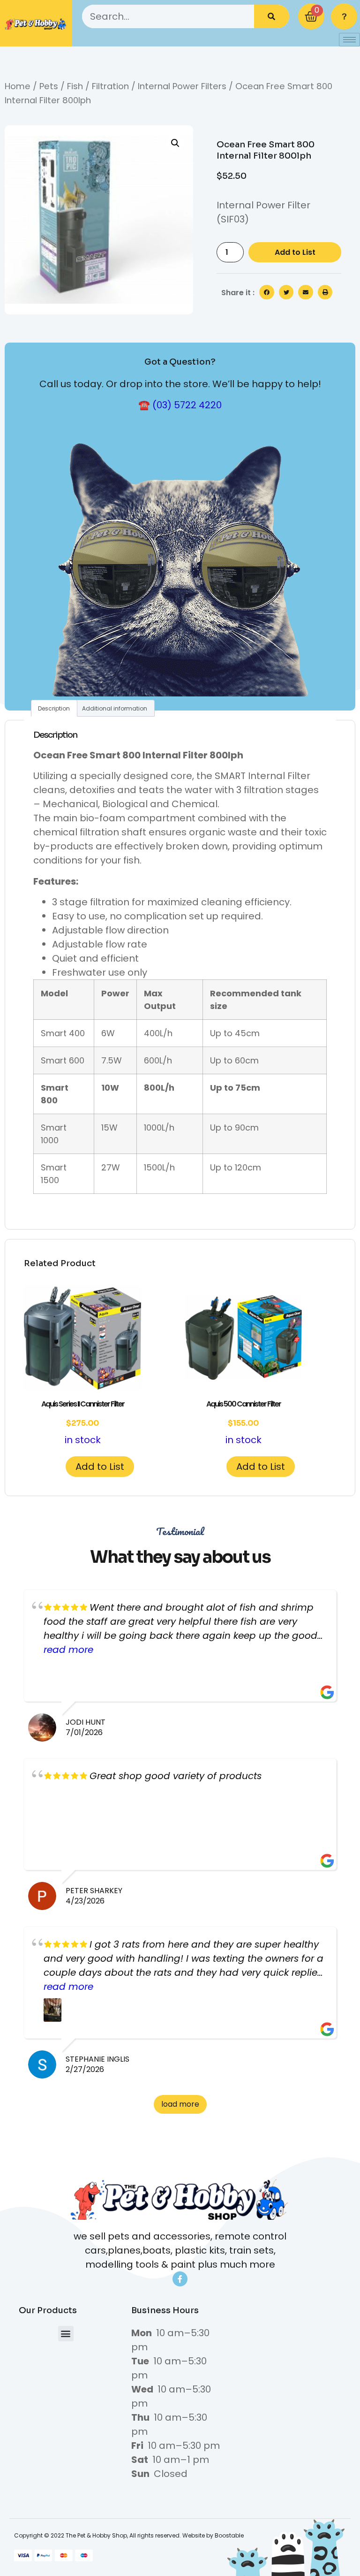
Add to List (295, 252)
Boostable (229, 2535)
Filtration (110, 86)
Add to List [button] (100, 1467)
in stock (83, 1422)
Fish (75, 86)
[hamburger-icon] (349, 40)
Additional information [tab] (115, 708)
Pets (49, 86)
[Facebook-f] (180, 2279)
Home (18, 86)
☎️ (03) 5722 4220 (180, 405)
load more (180, 2104)
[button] (175, 143)
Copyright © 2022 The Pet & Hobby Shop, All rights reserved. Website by (114, 2535)
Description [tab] (54, 708)
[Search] (272, 16)
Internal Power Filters (182, 86)
